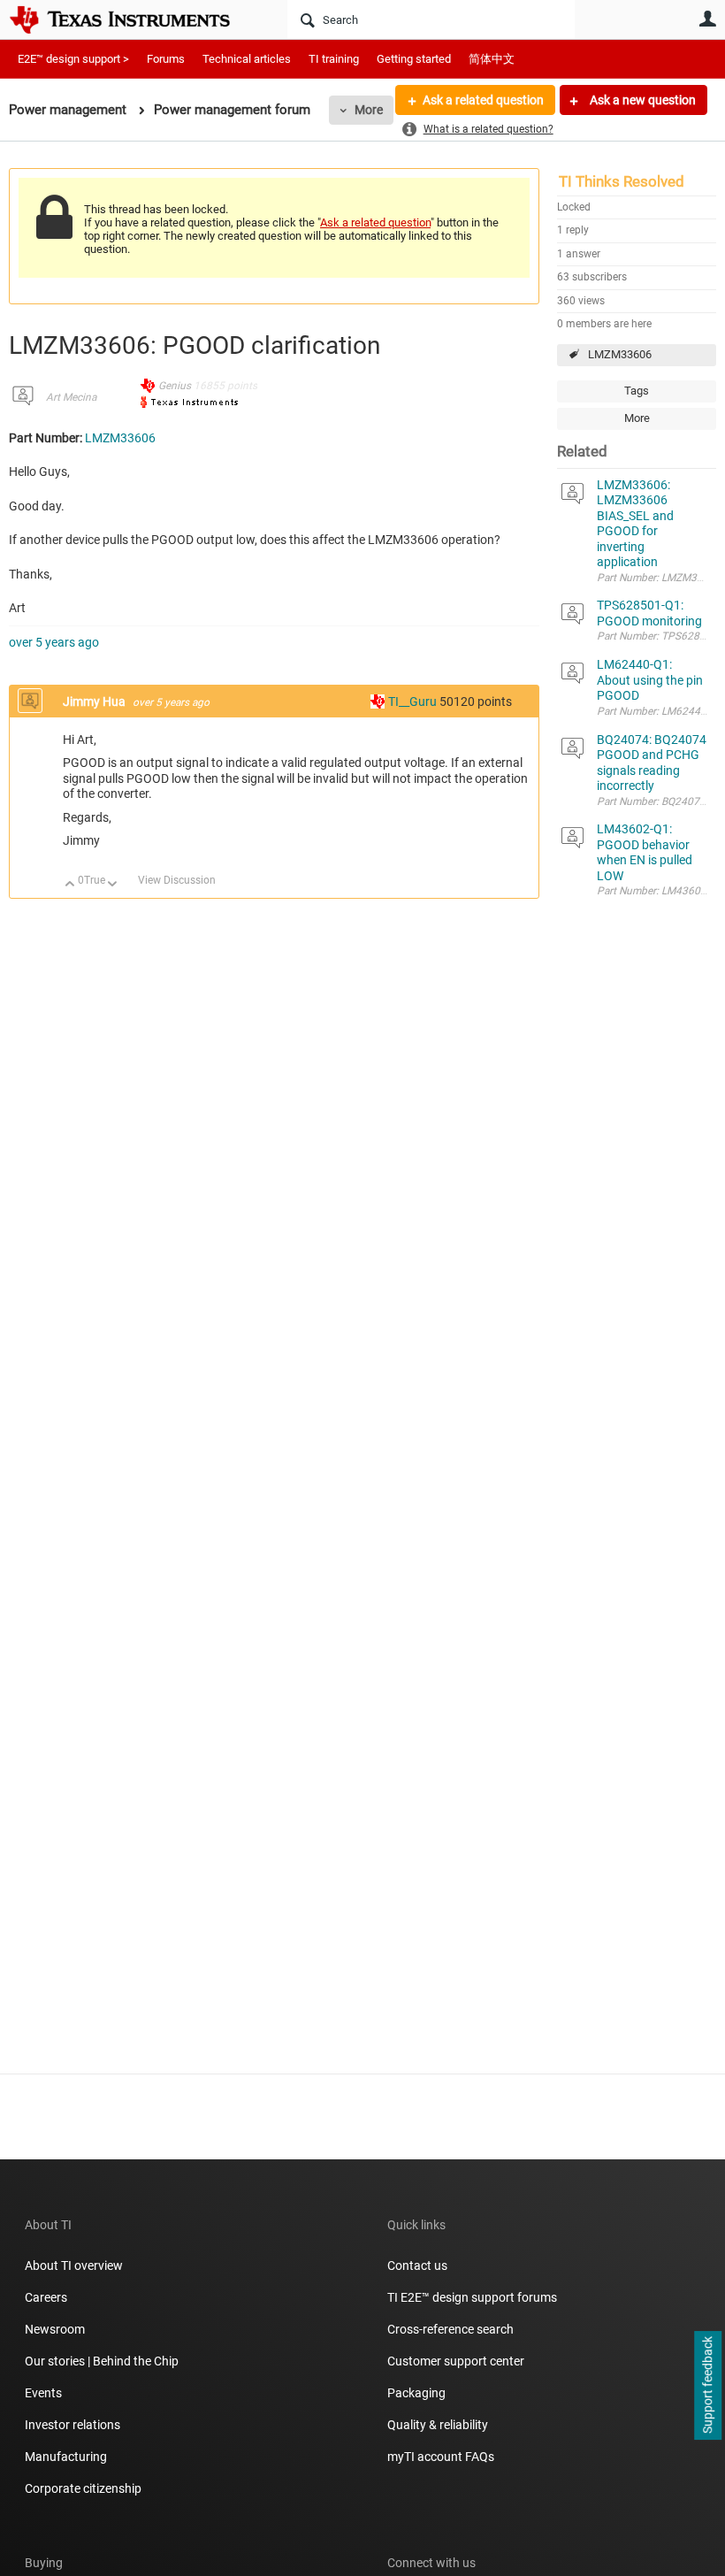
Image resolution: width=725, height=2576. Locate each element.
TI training (334, 59)
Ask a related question (483, 100)
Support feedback (707, 2386)
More (369, 110)
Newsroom (55, 2329)
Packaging (416, 2393)
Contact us (417, 2265)
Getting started (414, 59)
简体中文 (492, 59)
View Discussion (177, 880)
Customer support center (456, 2361)
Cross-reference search (450, 2329)
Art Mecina (71, 397)
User (707, 19)
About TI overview (74, 2265)
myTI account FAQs (441, 2457)
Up (70, 885)
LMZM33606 (620, 354)
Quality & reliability (438, 2425)
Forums (166, 59)
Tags (637, 391)
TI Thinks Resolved (622, 181)
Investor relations (72, 2425)
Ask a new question (641, 100)
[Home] (133, 19)
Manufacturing (66, 2457)
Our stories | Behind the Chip (102, 2361)
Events (43, 2393)
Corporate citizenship (83, 2488)
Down (113, 885)
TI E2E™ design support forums (472, 2297)
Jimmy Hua (95, 701)
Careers (46, 2297)
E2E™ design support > (73, 59)
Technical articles (247, 59)
